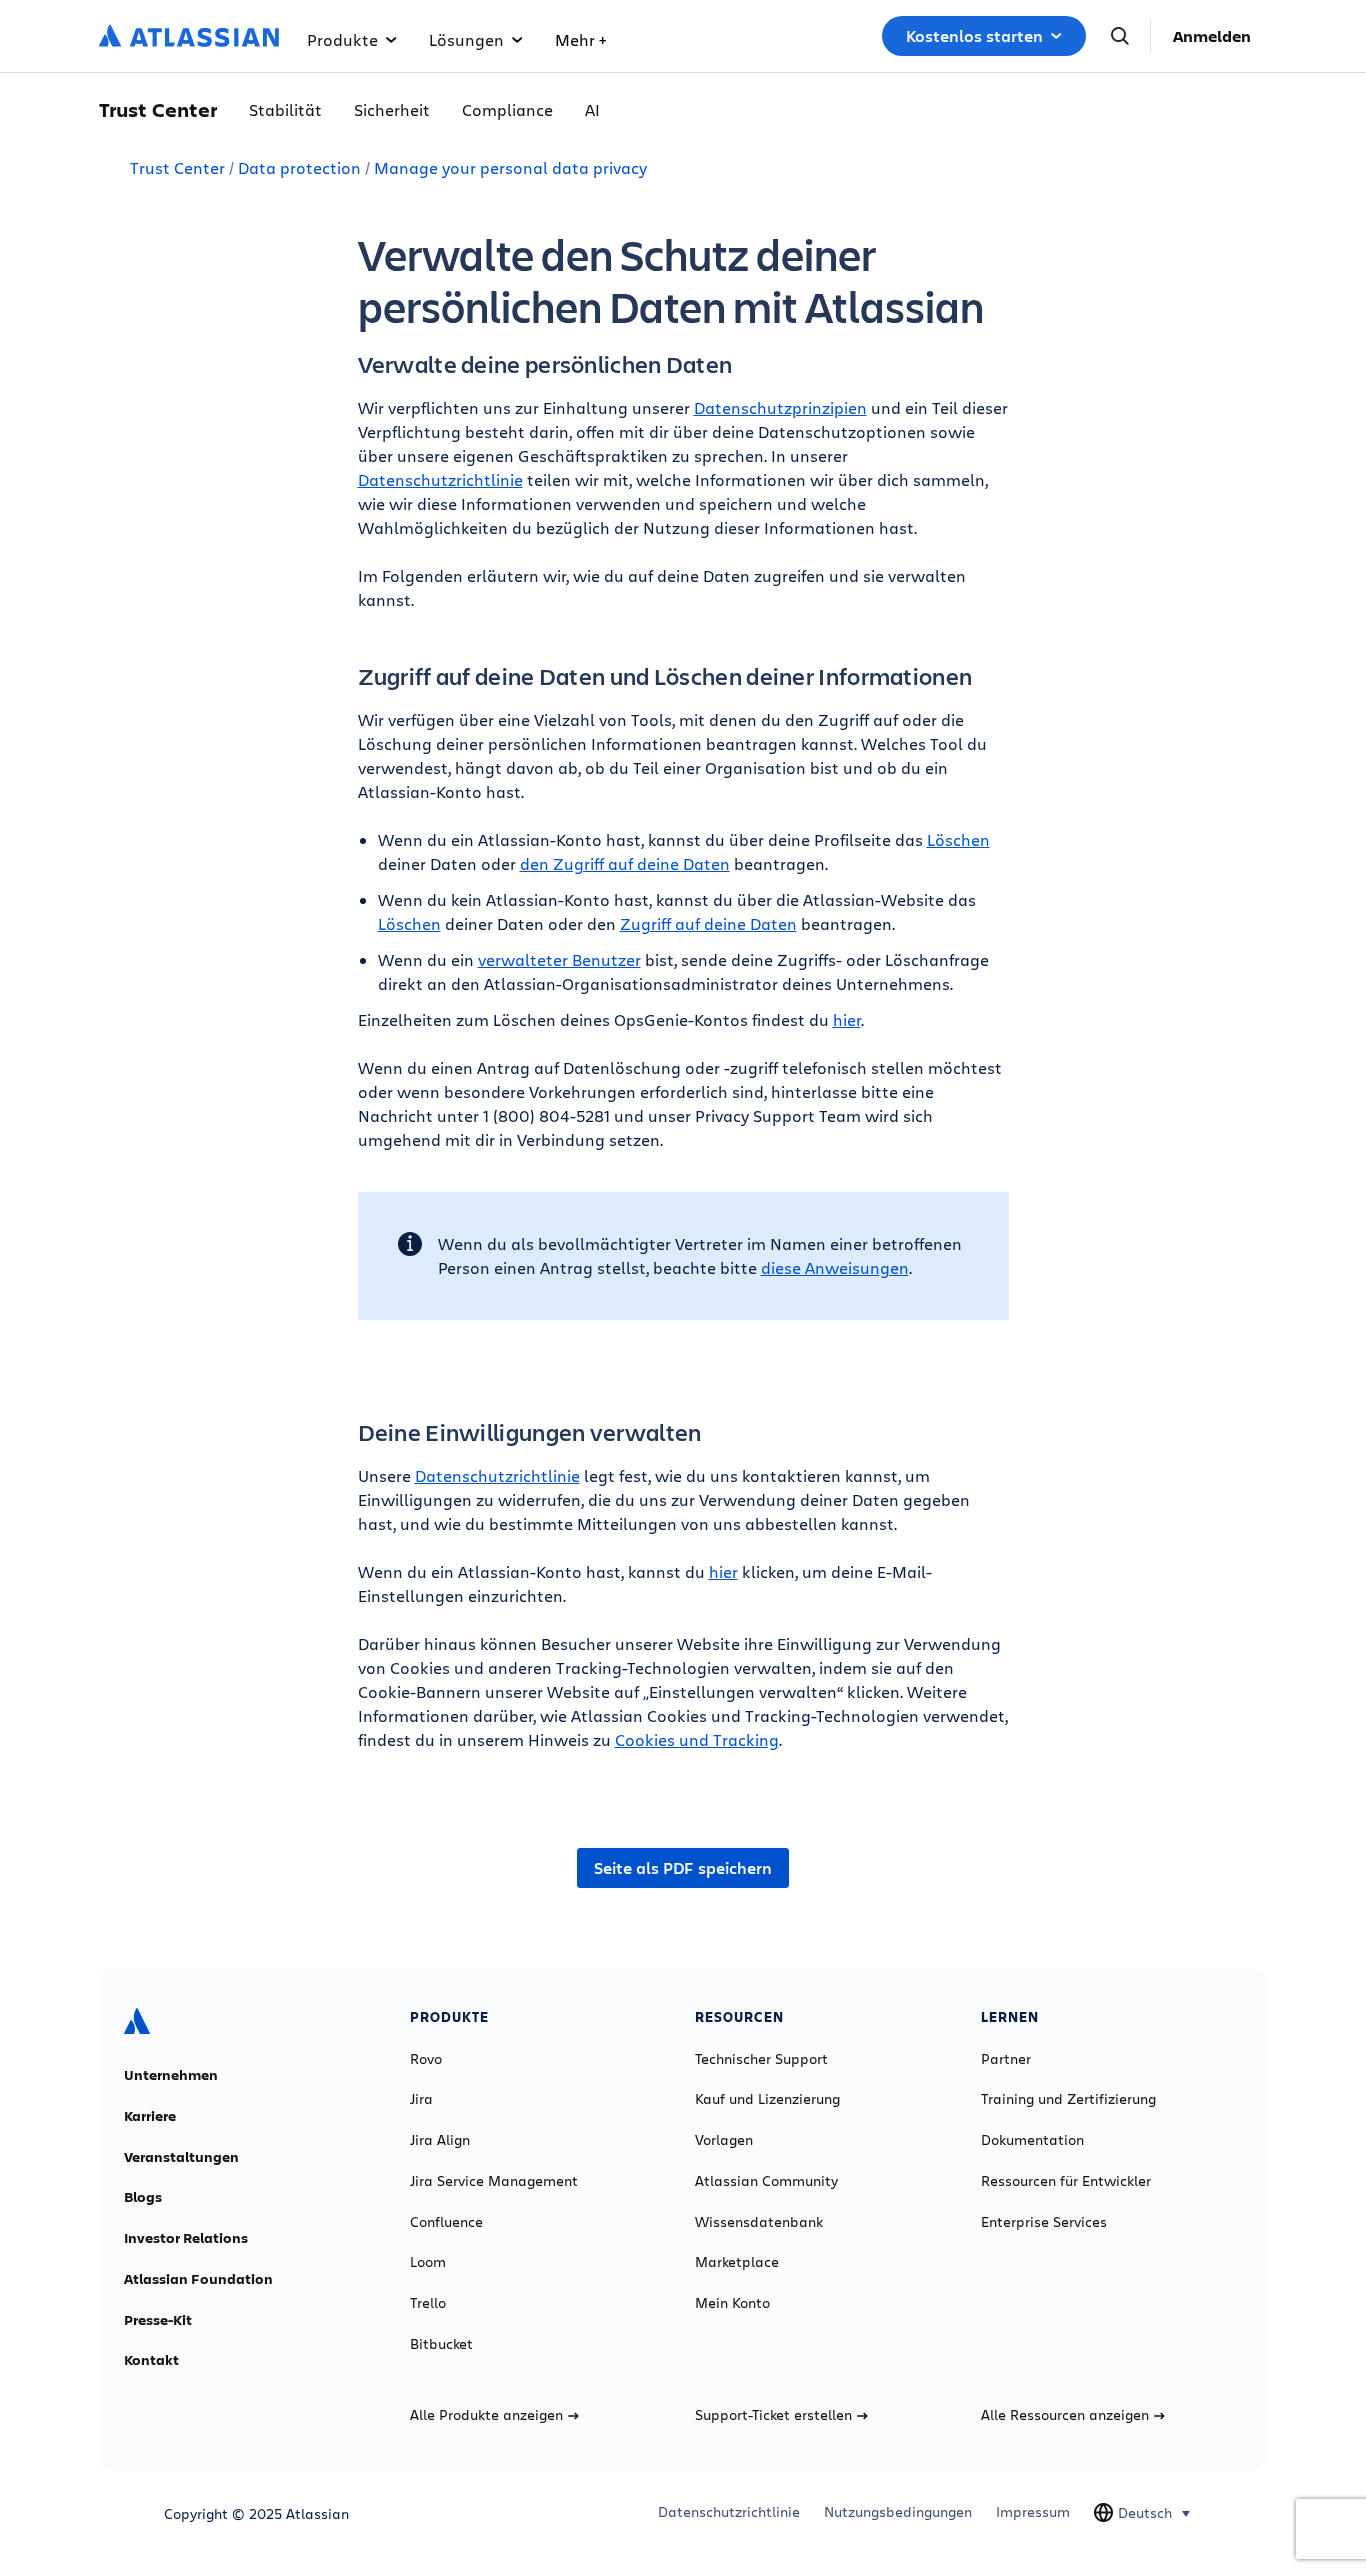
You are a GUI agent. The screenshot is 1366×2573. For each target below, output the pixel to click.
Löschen (958, 839)
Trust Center (177, 167)
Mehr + (580, 39)
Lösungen (466, 39)
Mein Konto (732, 2303)
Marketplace (737, 2262)
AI (592, 109)
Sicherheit (392, 109)
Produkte (342, 39)
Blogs (143, 2197)
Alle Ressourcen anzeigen (1065, 2415)
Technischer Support (761, 2059)
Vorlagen (724, 2140)
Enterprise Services (1044, 2222)
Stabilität (285, 109)
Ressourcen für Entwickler (1066, 2181)
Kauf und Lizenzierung (767, 2099)
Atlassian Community (766, 2181)
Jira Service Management (494, 2181)
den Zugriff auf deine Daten (625, 863)
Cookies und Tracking (697, 1739)
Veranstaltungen (181, 2157)
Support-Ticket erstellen (773, 2415)
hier (847, 1019)
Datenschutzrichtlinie (440, 479)
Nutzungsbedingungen (898, 2512)
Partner (1006, 2059)
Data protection (299, 167)
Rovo (426, 2059)
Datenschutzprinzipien (780, 407)
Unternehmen (171, 2075)
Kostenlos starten (974, 36)
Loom (428, 2262)
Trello (428, 2303)
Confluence (446, 2222)
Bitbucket (441, 2344)
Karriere (150, 2116)
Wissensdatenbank (759, 2222)
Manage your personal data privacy (510, 167)
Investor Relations (186, 2238)
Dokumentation (1032, 2140)
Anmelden (1212, 36)
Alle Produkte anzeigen (486, 2415)
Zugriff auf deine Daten (708, 923)
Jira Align (440, 2140)
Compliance (507, 109)
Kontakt (151, 2360)
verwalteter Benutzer (559, 959)
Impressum (1033, 2512)
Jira (421, 2099)
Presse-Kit (158, 2320)
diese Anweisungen (835, 1267)
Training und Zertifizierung (1068, 2099)
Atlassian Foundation (198, 2279)
